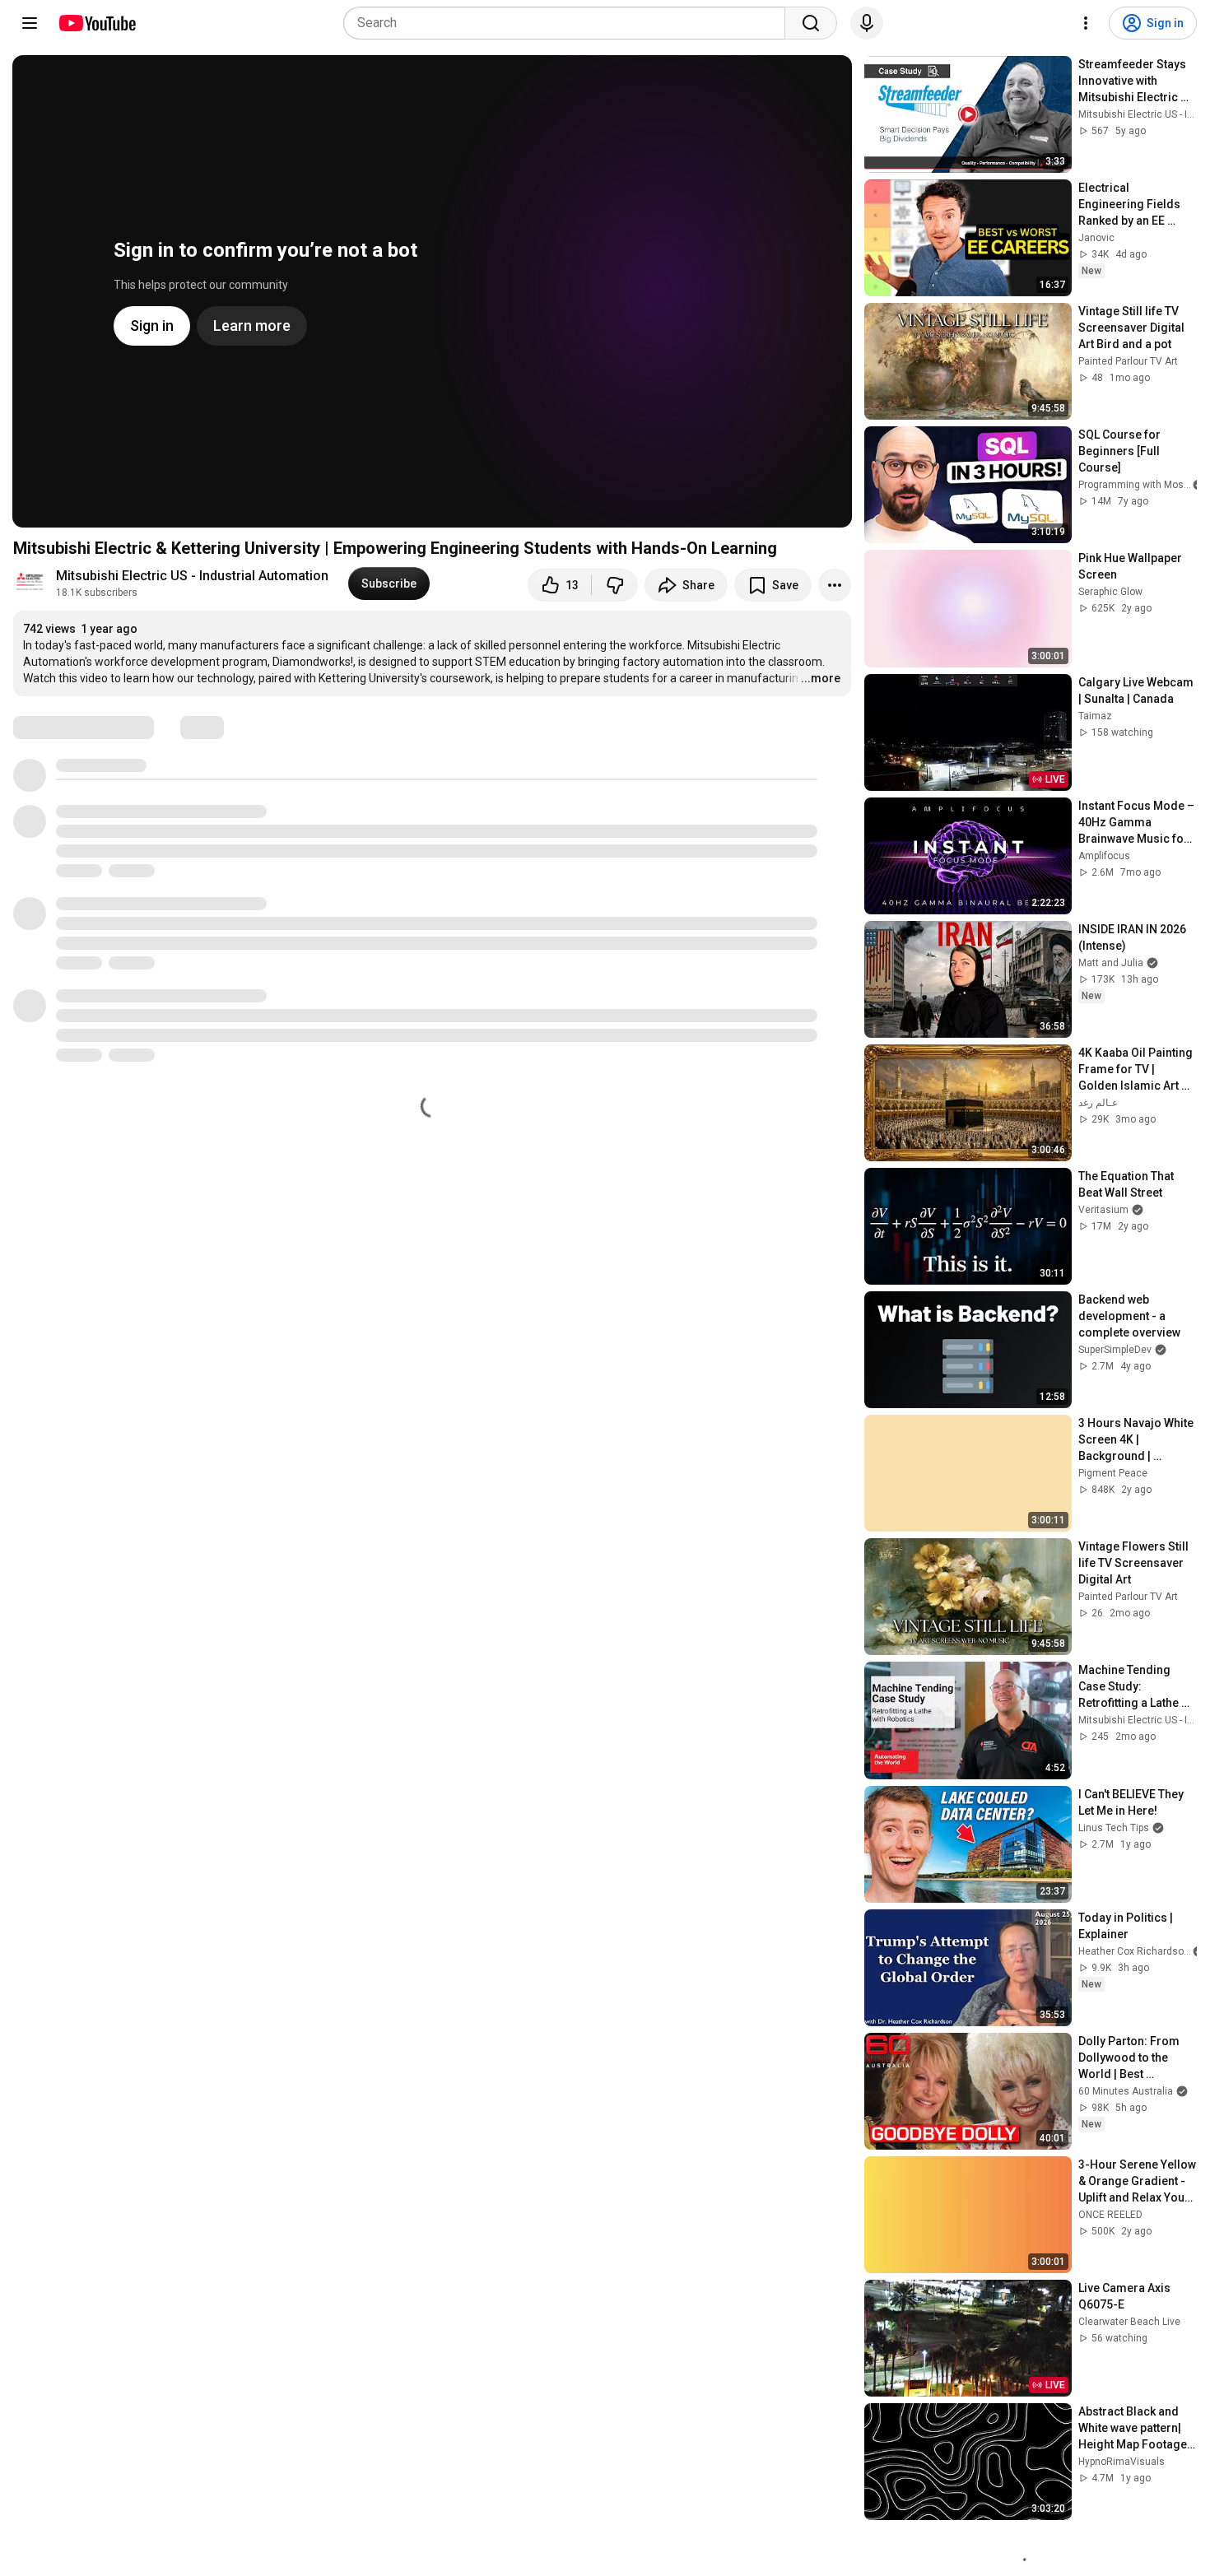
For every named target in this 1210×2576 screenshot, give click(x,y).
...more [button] (821, 678)
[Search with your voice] (867, 23)
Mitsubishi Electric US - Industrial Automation (192, 576)
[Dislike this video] (615, 585)
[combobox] (569, 23)
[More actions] (835, 585)
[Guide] (30, 23)
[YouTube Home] (97, 23)
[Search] (811, 23)
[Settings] (1086, 23)
